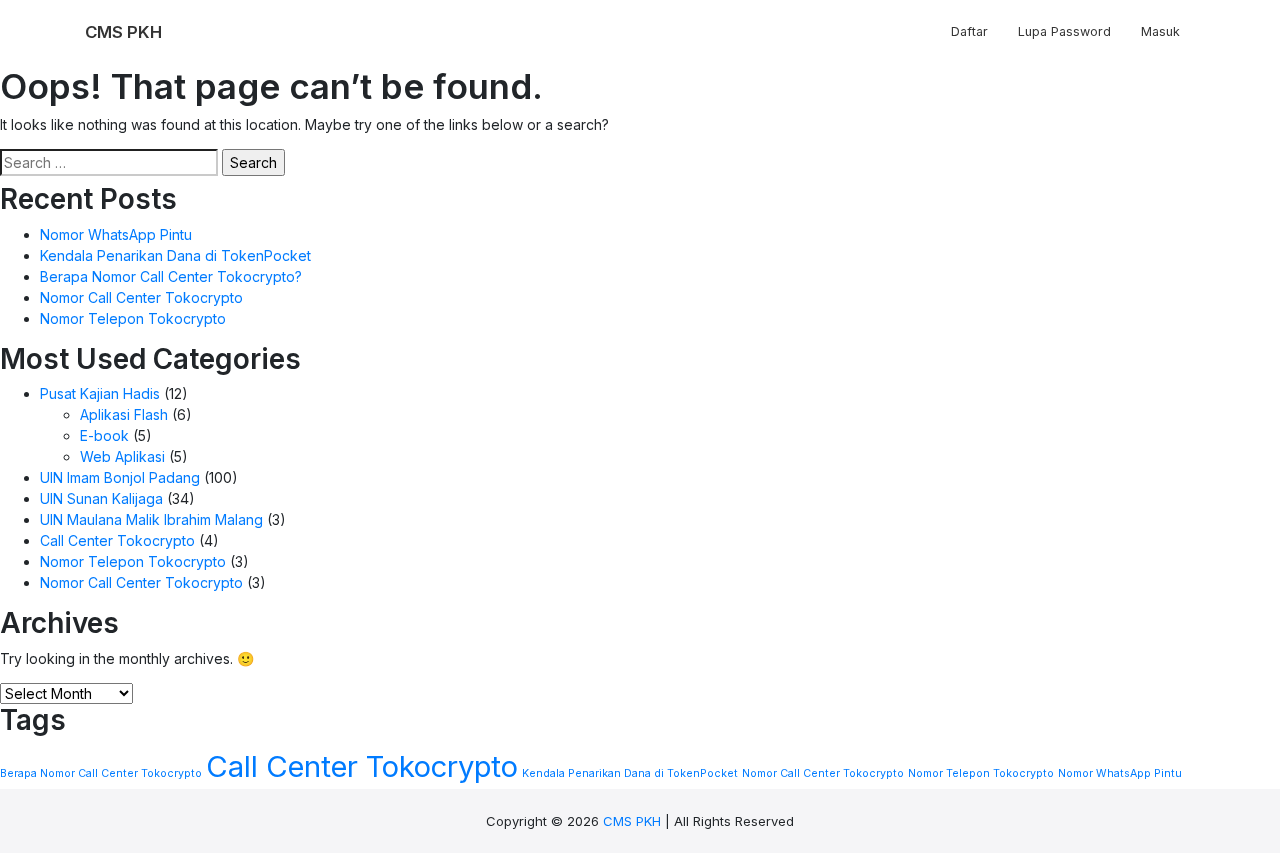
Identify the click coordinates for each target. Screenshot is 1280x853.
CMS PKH (632, 821)
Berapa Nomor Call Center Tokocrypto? (171, 276)
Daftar (969, 31)
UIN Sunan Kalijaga (101, 498)
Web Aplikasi (122, 456)
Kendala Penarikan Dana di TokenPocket (175, 255)
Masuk (1160, 31)
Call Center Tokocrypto (117, 540)
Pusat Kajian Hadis (100, 393)
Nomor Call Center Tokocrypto (141, 297)
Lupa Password (1064, 31)
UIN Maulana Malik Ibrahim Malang (151, 519)
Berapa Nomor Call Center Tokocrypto (101, 773)
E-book (104, 435)
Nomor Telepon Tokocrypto (133, 318)
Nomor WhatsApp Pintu (116, 234)
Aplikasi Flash (124, 414)
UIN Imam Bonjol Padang (120, 477)
